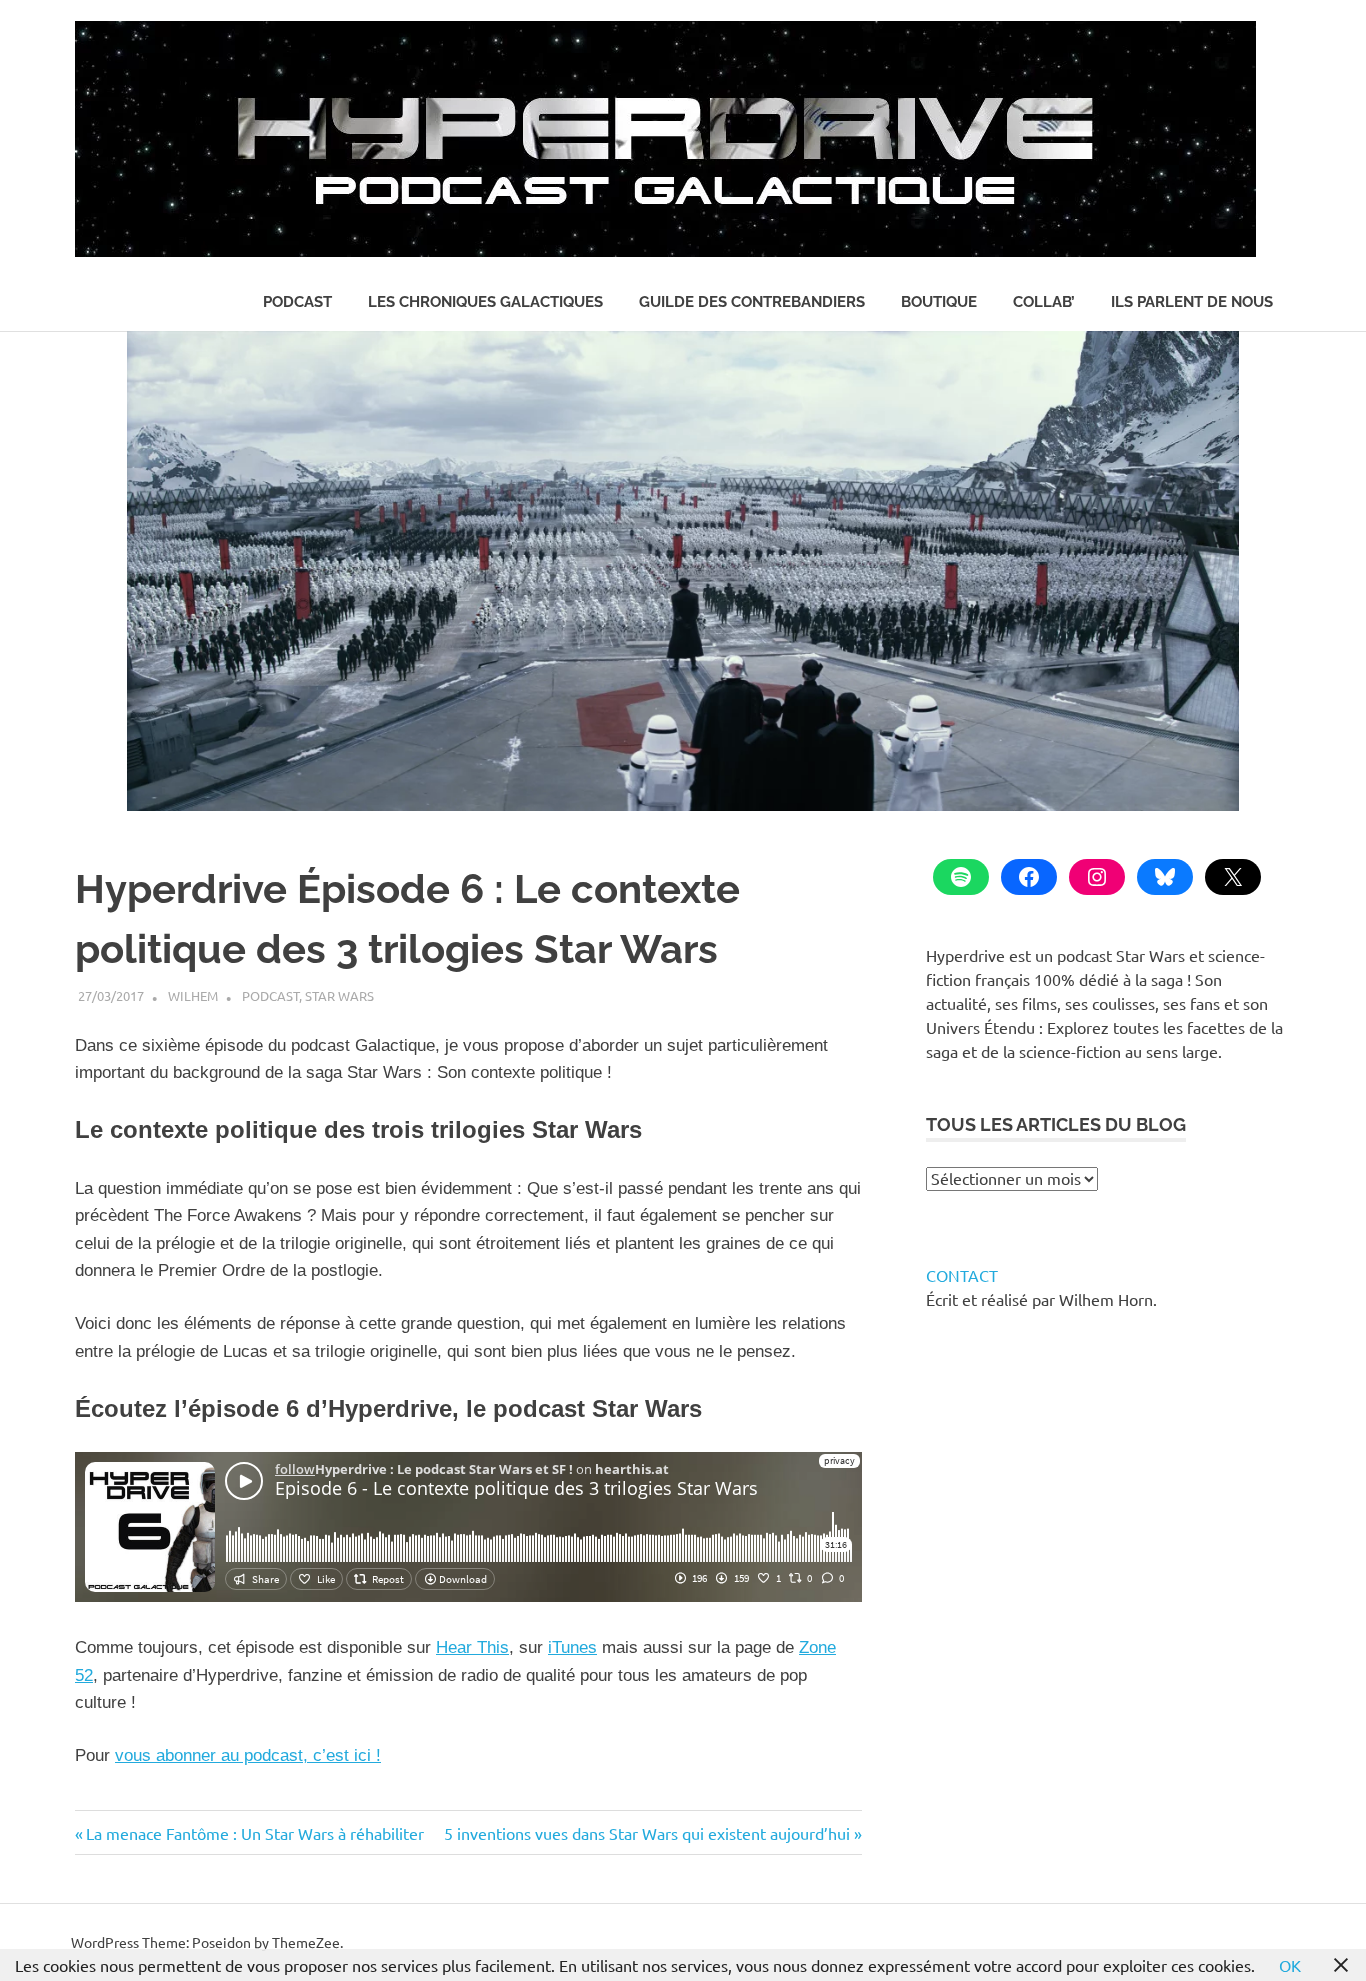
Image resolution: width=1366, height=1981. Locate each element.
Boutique (939, 302)
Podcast (297, 302)
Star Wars (339, 995)
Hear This (472, 1647)
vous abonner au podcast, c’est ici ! (248, 1755)
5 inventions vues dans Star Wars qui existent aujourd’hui (647, 1833)
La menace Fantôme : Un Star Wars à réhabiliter (254, 1833)
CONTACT (962, 1275)
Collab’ (1044, 302)
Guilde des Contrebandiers (752, 302)
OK (1290, 1965)
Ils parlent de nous (1192, 302)
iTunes (572, 1647)
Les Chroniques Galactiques (485, 302)
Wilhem (193, 995)
